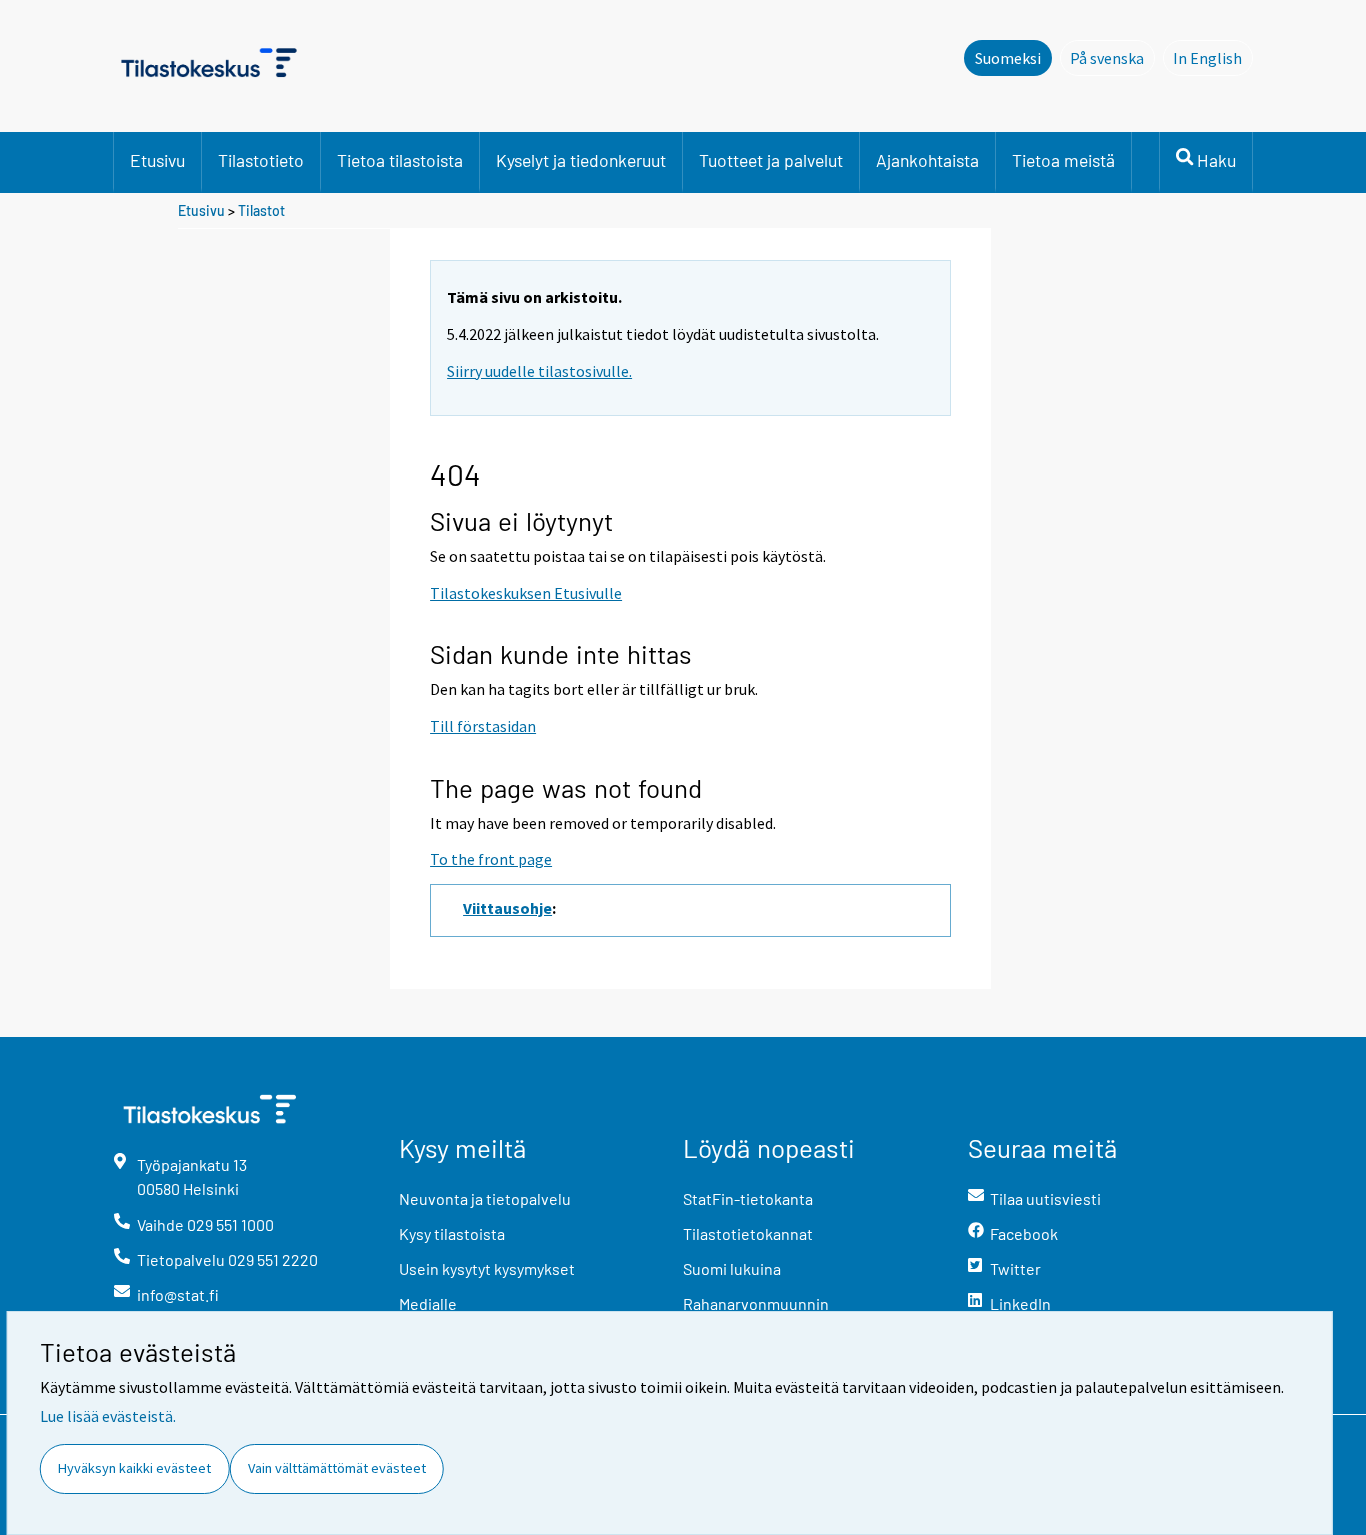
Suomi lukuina (732, 1268)
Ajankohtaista (927, 160)
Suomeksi (1008, 58)
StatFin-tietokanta (748, 1198)
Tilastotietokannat (748, 1233)
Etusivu (157, 160)
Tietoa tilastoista (400, 160)
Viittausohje (507, 908)
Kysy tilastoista (452, 1233)
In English (1213, 58)
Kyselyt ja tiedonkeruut (581, 160)
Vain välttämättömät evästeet (337, 1468)
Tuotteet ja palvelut (771, 160)
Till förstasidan (483, 726)
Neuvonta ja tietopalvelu (485, 1198)
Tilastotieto (261, 160)
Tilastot (261, 210)
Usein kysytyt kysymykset (487, 1268)
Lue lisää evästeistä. (108, 1416)
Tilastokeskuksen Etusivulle (526, 593)
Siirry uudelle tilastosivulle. (539, 371)
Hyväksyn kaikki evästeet (134, 1468)
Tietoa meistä (1063, 160)
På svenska (1112, 58)
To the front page (491, 859)
